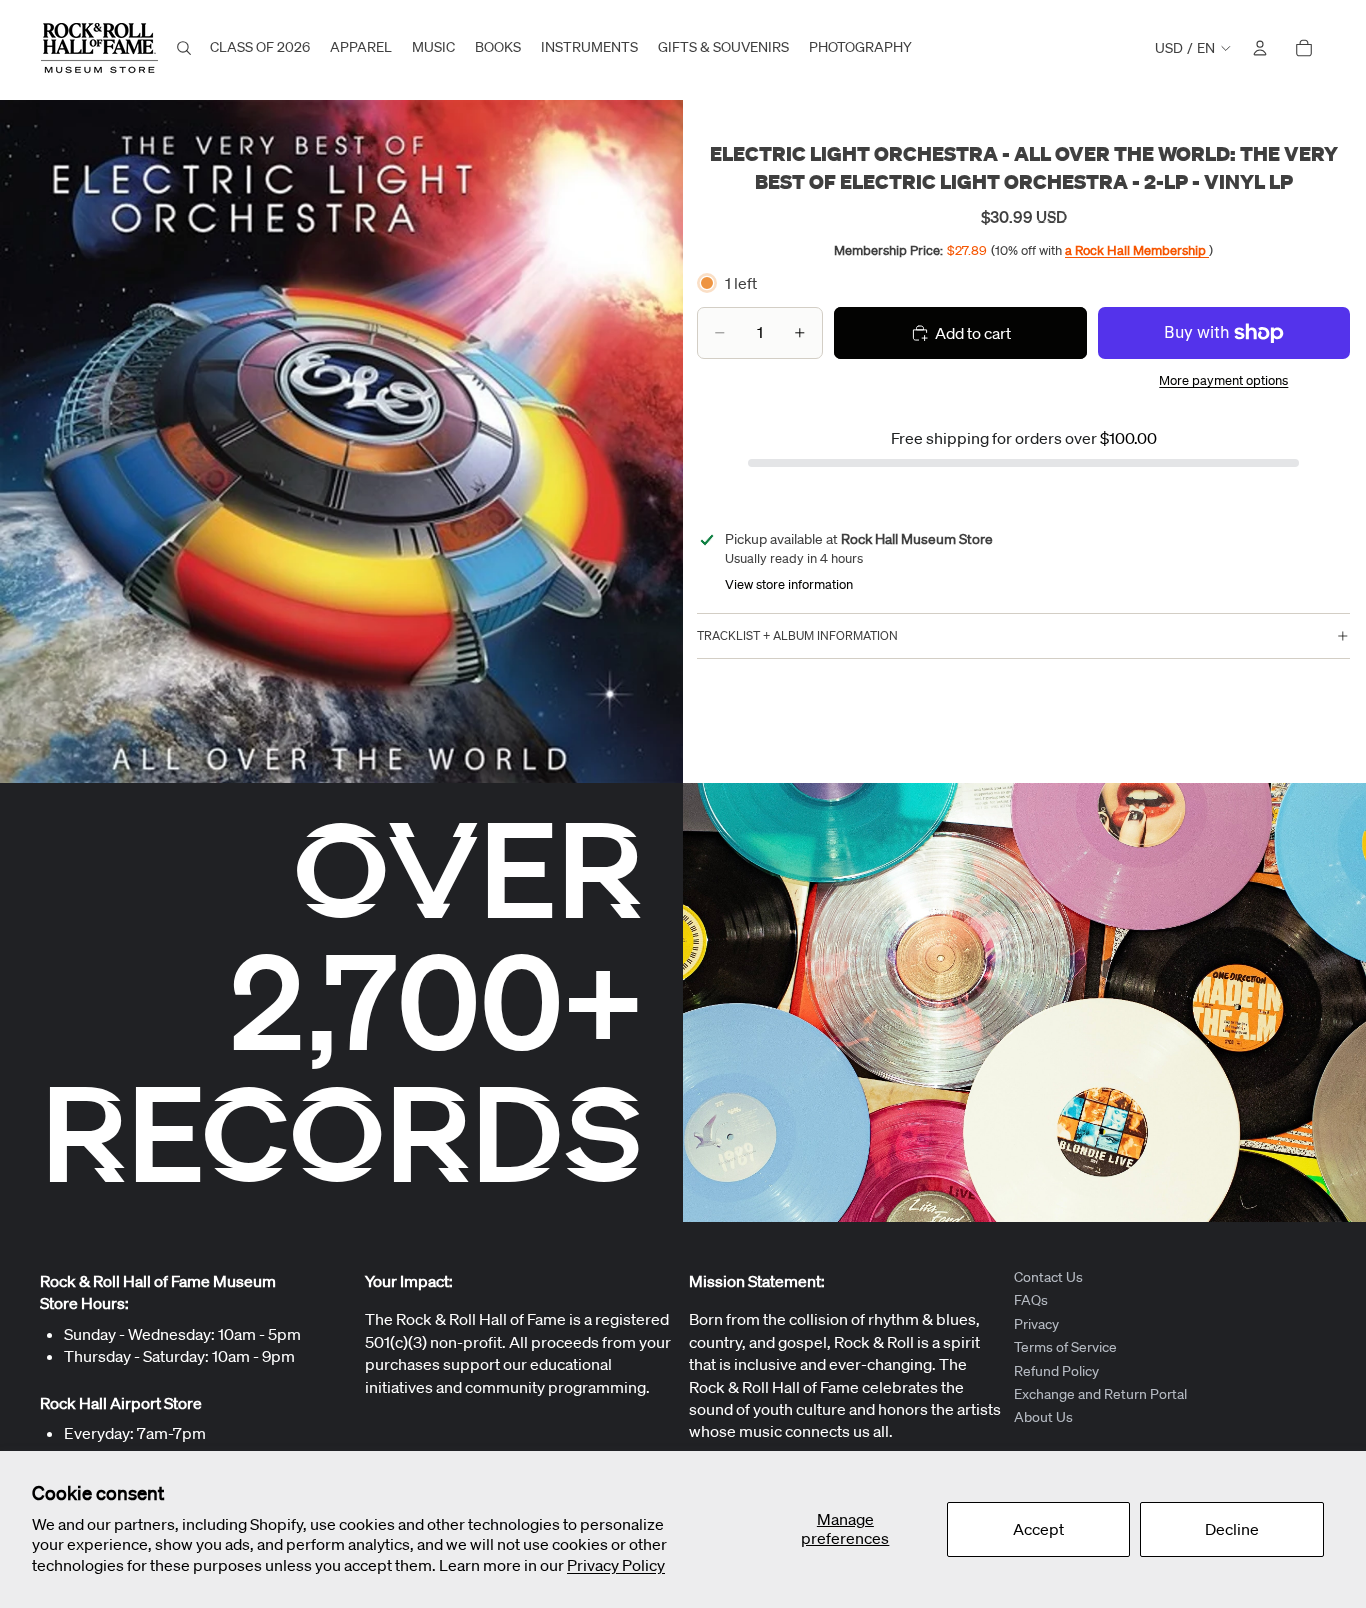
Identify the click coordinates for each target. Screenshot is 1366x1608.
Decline (1232, 1529)
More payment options (1223, 380)
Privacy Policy (616, 1565)
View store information (789, 584)
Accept (1038, 1529)
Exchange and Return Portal (1100, 1394)
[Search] (184, 48)
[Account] (1260, 48)
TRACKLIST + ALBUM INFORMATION (797, 635)
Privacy (1036, 1324)
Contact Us (1048, 1277)
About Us (1043, 1418)
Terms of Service (1065, 1347)
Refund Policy (1056, 1371)
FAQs (1031, 1301)
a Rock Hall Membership (1137, 250)
